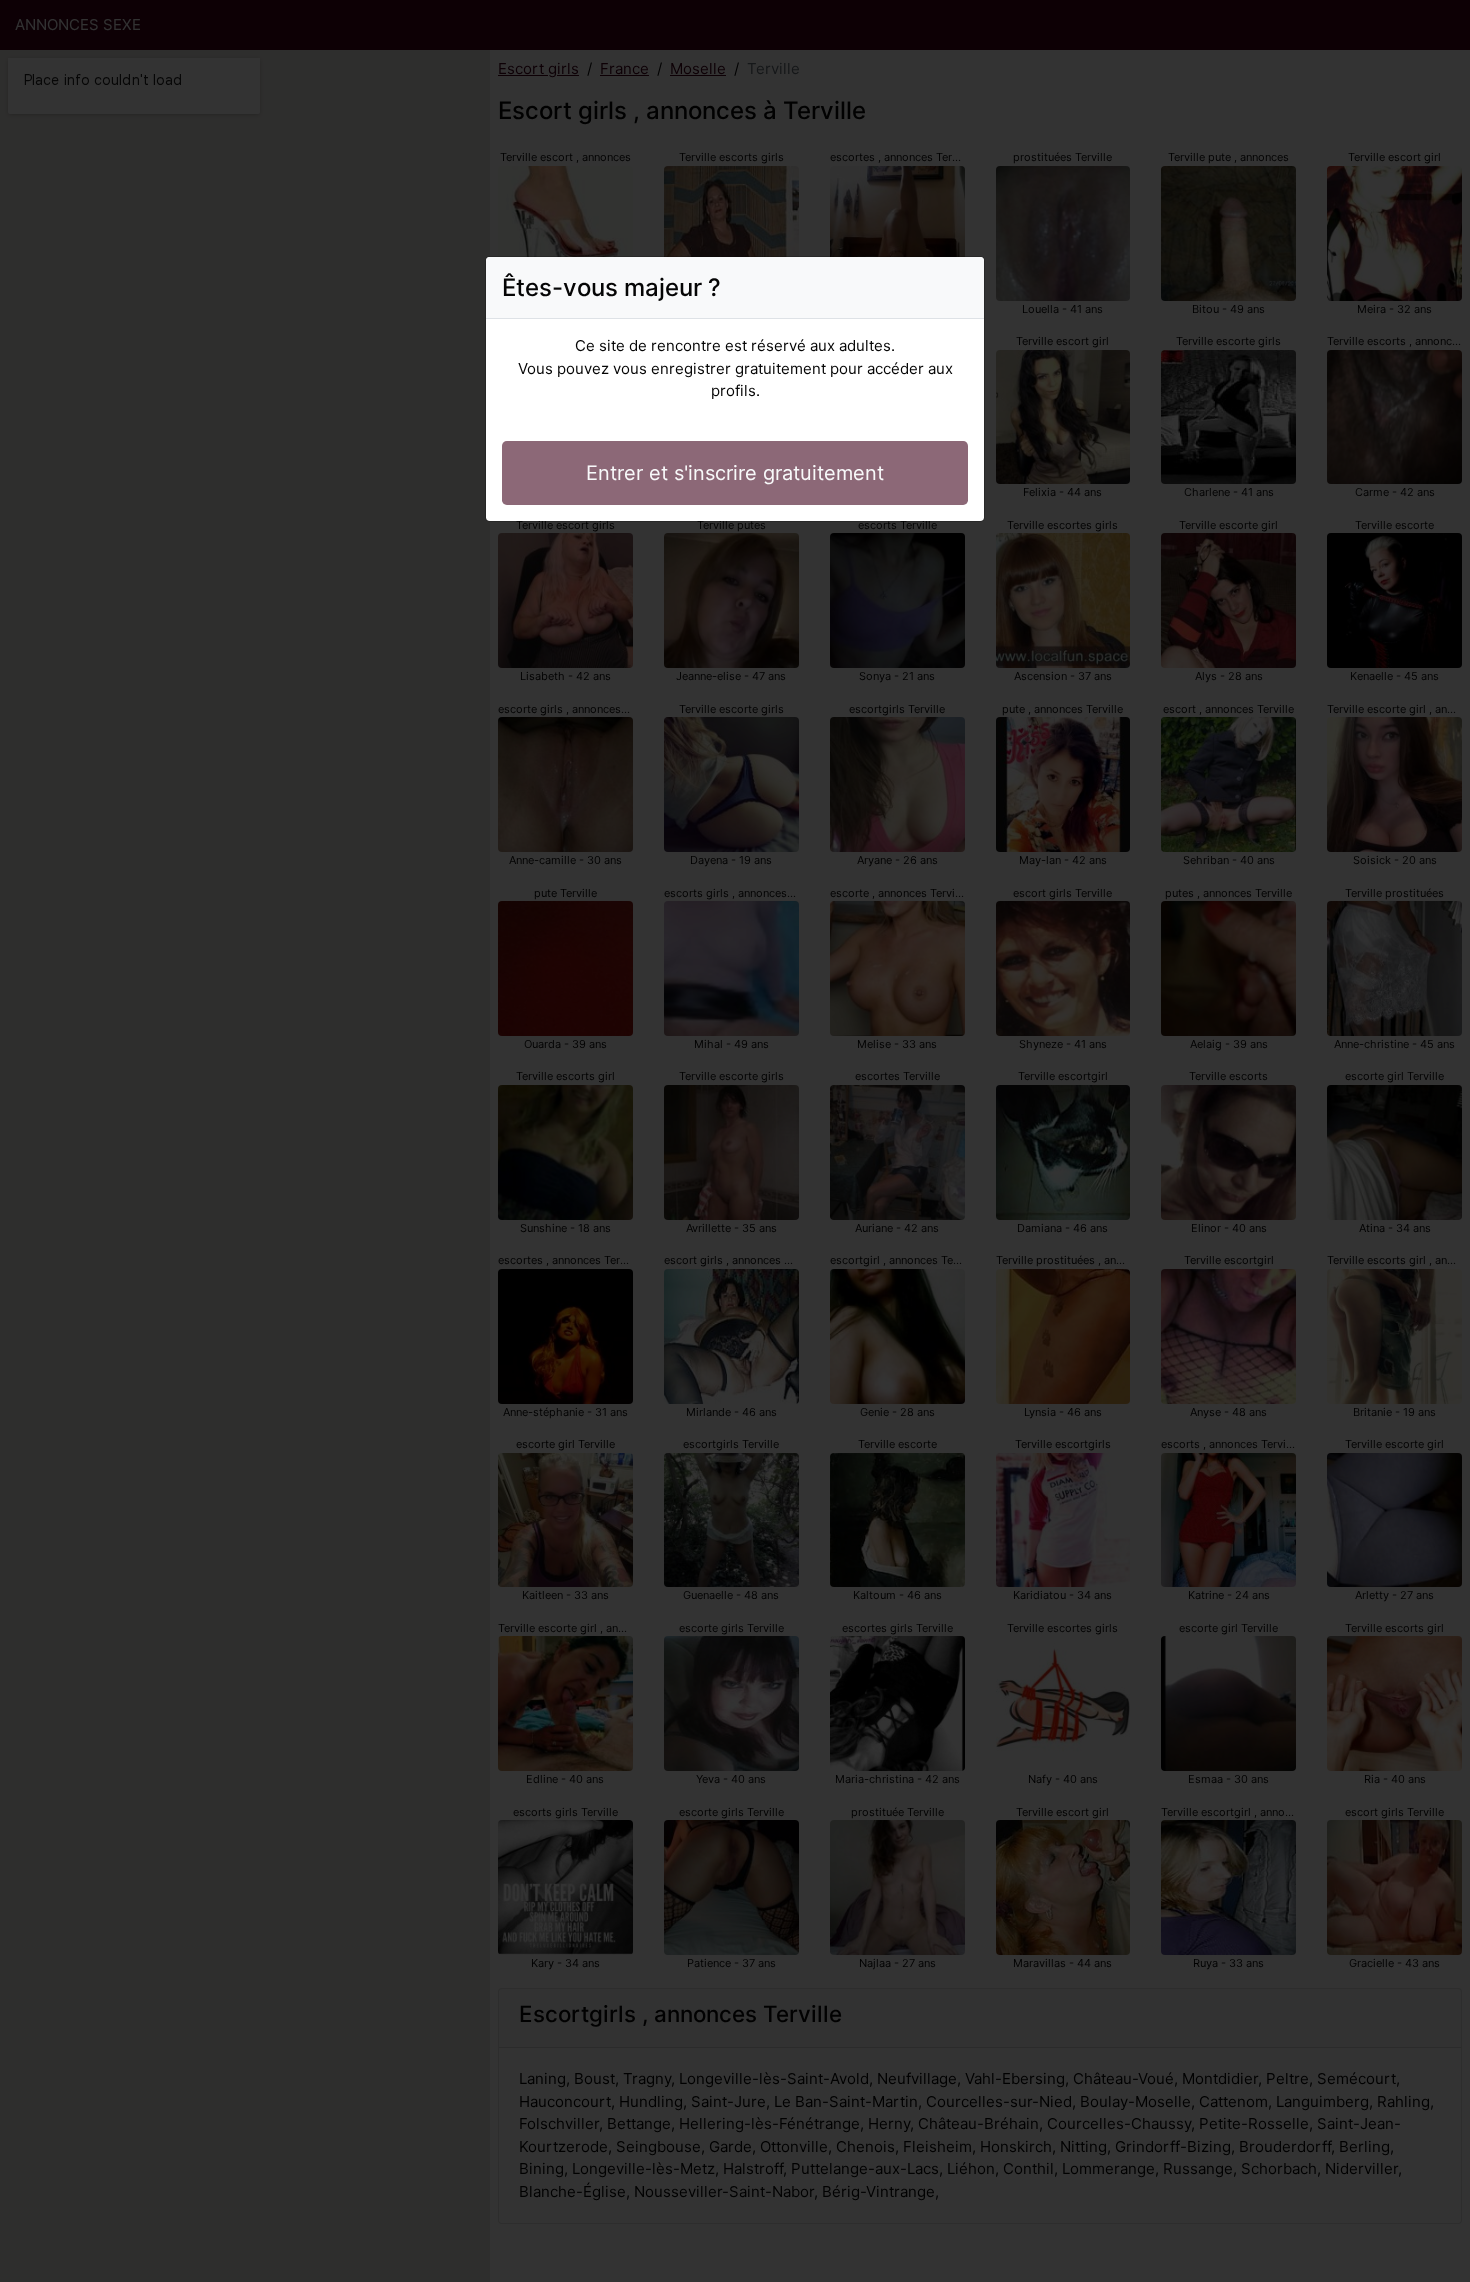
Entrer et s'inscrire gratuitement (735, 473)
